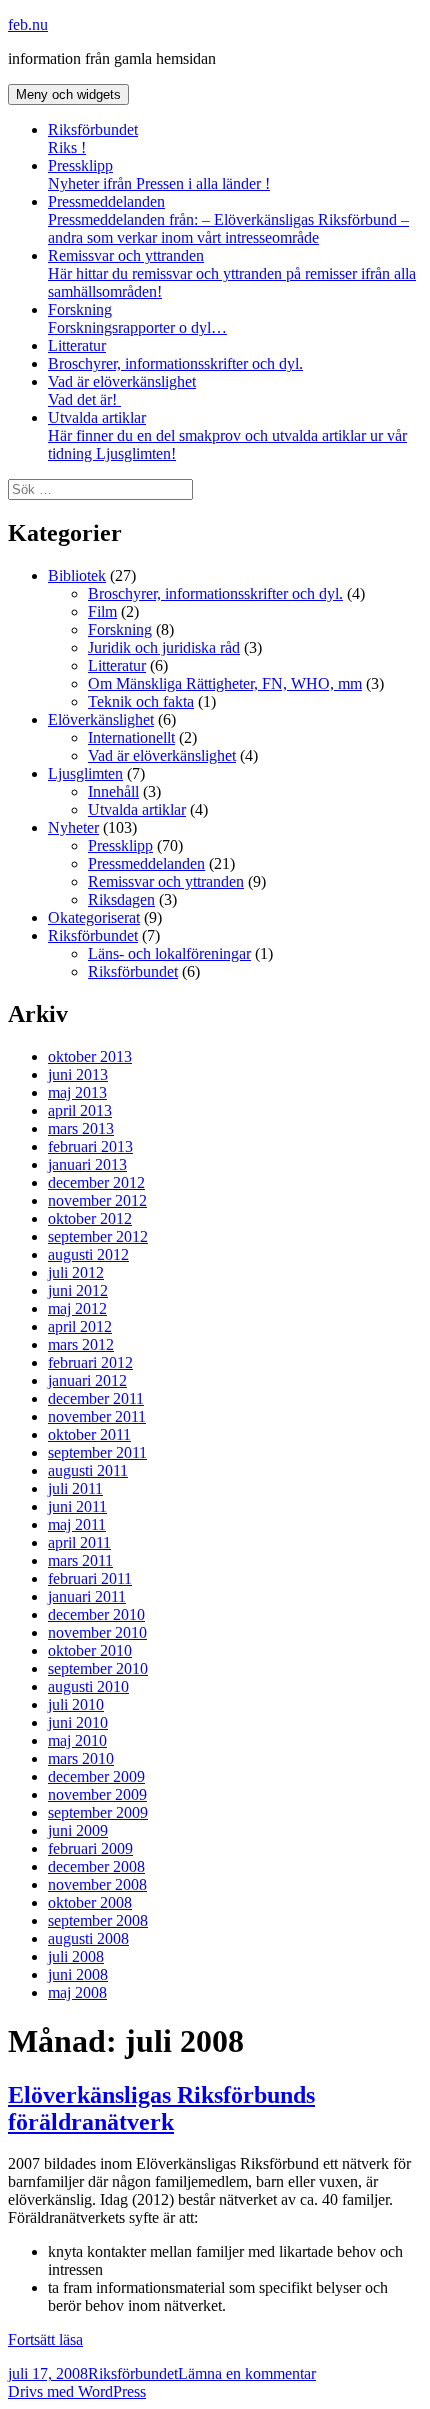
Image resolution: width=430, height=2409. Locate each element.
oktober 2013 (90, 1056)
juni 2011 (77, 1506)
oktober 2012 (90, 1218)
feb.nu (28, 24)
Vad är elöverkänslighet (122, 390)
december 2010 (96, 1614)
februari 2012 (90, 1362)
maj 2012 (77, 1308)
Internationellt (131, 737)
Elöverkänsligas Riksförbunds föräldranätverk (161, 2108)
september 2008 (98, 1920)
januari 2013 (87, 1164)
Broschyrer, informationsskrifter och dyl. (175, 363)
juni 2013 (78, 1074)
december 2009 (96, 1776)
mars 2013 (81, 1128)
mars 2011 (80, 1560)
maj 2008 (77, 1992)
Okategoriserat (94, 917)
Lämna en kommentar (247, 2373)
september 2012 (98, 1236)
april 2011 (79, 1542)
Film (102, 611)
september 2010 (98, 1668)
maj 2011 (77, 1524)
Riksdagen (121, 899)
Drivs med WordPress (77, 2391)
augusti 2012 (88, 1254)
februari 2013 (90, 1146)
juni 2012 (78, 1290)
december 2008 (96, 1866)
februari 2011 (90, 1578)
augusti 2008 (88, 1938)
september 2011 (97, 1452)
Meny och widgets (68, 94)
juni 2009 (78, 1830)
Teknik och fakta (141, 701)
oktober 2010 (90, 1650)
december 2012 (96, 1182)
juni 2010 (78, 1722)
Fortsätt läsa (45, 2339)
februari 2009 (90, 1848)
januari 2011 (87, 1596)
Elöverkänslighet (101, 719)
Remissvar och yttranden (232, 273)
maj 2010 (77, 1740)
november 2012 (97, 1200)
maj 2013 (77, 1092)
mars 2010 (81, 1758)
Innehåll (113, 791)
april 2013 (80, 1110)
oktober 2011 (89, 1434)
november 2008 (97, 1884)
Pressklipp (159, 174)
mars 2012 (81, 1344)
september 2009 (98, 1812)
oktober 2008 (90, 1902)
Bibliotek (77, 575)
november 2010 (97, 1632)
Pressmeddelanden (228, 219)
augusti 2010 (88, 1686)
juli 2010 (76, 1704)
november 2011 (97, 1416)
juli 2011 (75, 1488)
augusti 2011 (88, 1470)
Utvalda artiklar (227, 435)
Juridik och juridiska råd (164, 647)
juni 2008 (78, 1974)
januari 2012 (87, 1380)
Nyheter (73, 827)
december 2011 (96, 1398)
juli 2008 (76, 1956)
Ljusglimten (85, 773)
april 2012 (80, 1326)
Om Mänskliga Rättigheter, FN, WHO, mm (225, 683)
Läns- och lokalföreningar (169, 953)
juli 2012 (76, 1272)
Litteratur (77, 345)
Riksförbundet (93, 138)
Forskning (137, 318)
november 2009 (97, 1794)
